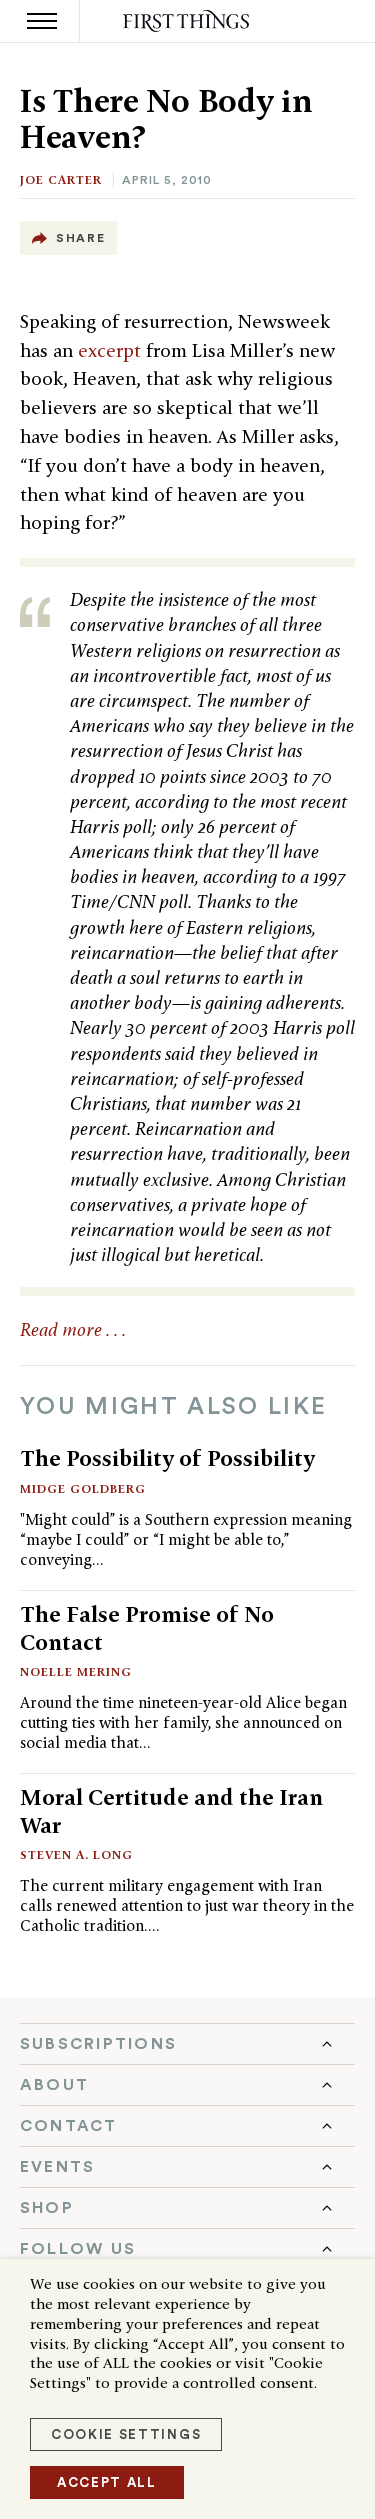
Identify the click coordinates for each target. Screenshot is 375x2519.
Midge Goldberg (83, 1488)
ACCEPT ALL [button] (107, 2482)
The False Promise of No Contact (147, 1627)
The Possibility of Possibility (167, 1458)
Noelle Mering (76, 1671)
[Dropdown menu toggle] (187, 2044)
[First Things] (187, 21)
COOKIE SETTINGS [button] (126, 2434)
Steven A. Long (76, 1854)
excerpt (112, 350)
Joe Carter (61, 179)
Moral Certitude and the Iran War (171, 1810)
